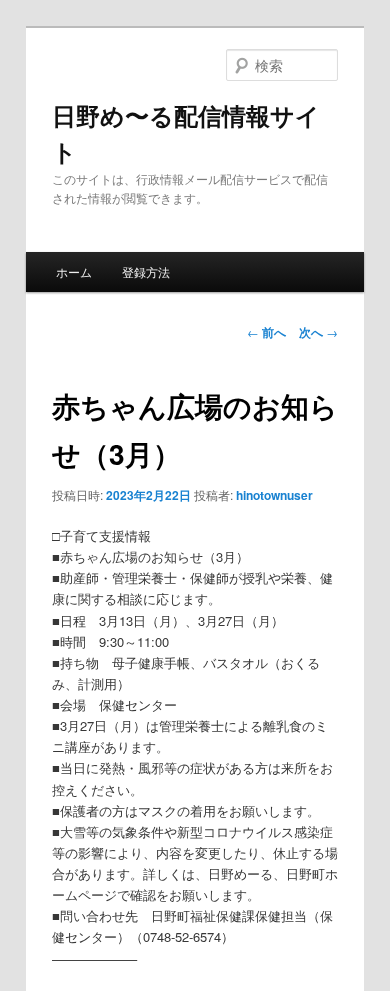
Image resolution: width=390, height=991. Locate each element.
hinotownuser (274, 495)
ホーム (74, 271)
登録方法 (146, 271)
